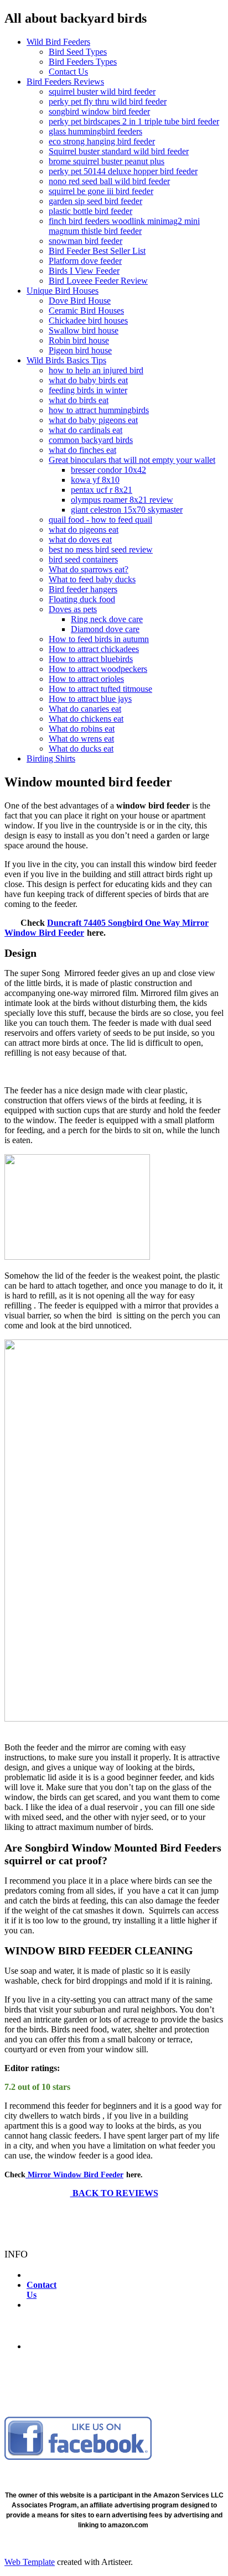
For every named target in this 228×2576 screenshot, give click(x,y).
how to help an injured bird (96, 370)
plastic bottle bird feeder (90, 211)
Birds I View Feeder (84, 271)
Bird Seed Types (78, 52)
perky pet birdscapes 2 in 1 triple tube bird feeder (134, 121)
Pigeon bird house (80, 350)
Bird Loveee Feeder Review (98, 281)
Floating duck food (82, 599)
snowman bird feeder (85, 241)
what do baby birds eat (88, 380)
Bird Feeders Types (83, 62)
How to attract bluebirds (91, 659)
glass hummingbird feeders (95, 131)
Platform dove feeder (85, 261)
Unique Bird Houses (63, 291)
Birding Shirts (51, 758)
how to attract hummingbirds (99, 410)
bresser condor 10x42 (108, 470)
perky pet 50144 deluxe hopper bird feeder (123, 171)
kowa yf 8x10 (95, 480)
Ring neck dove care (107, 619)
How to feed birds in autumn (99, 639)
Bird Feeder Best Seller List (97, 251)
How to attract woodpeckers (98, 669)
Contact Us (68, 72)
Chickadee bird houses (88, 320)
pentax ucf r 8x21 (102, 490)
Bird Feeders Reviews (65, 82)
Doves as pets (73, 609)
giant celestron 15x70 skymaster (127, 510)
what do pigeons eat (84, 530)
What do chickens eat (86, 719)
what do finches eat (82, 450)
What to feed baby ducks (92, 579)
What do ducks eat (81, 749)
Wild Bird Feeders (58, 42)
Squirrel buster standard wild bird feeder (119, 151)
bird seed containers (83, 559)
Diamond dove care (105, 629)
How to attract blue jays (90, 699)
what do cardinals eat (85, 430)
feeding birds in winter (88, 390)
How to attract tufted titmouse (100, 689)
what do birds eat (79, 400)
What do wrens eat (81, 739)
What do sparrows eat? (89, 569)
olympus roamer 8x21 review (122, 500)
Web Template (30, 2562)
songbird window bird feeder (99, 111)
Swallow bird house (84, 330)
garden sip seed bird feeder (95, 201)
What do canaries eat (85, 709)
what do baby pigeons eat (93, 420)
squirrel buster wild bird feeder (102, 92)
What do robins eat (82, 729)
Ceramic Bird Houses (86, 311)
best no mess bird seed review (101, 549)
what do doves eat (80, 539)
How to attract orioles (86, 679)
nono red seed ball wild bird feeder (109, 181)
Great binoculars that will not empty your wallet (132, 460)
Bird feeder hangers (83, 589)
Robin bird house (79, 340)
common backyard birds (91, 440)
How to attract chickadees (94, 649)
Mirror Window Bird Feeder (74, 2175)
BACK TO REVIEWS (114, 2193)
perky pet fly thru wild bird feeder (108, 101)
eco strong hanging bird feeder (102, 141)
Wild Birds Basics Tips (66, 360)
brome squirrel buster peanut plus (107, 161)
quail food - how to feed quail (100, 520)
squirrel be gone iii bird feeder (101, 191)
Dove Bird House (80, 301)
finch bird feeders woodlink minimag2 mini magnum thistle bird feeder (124, 226)
